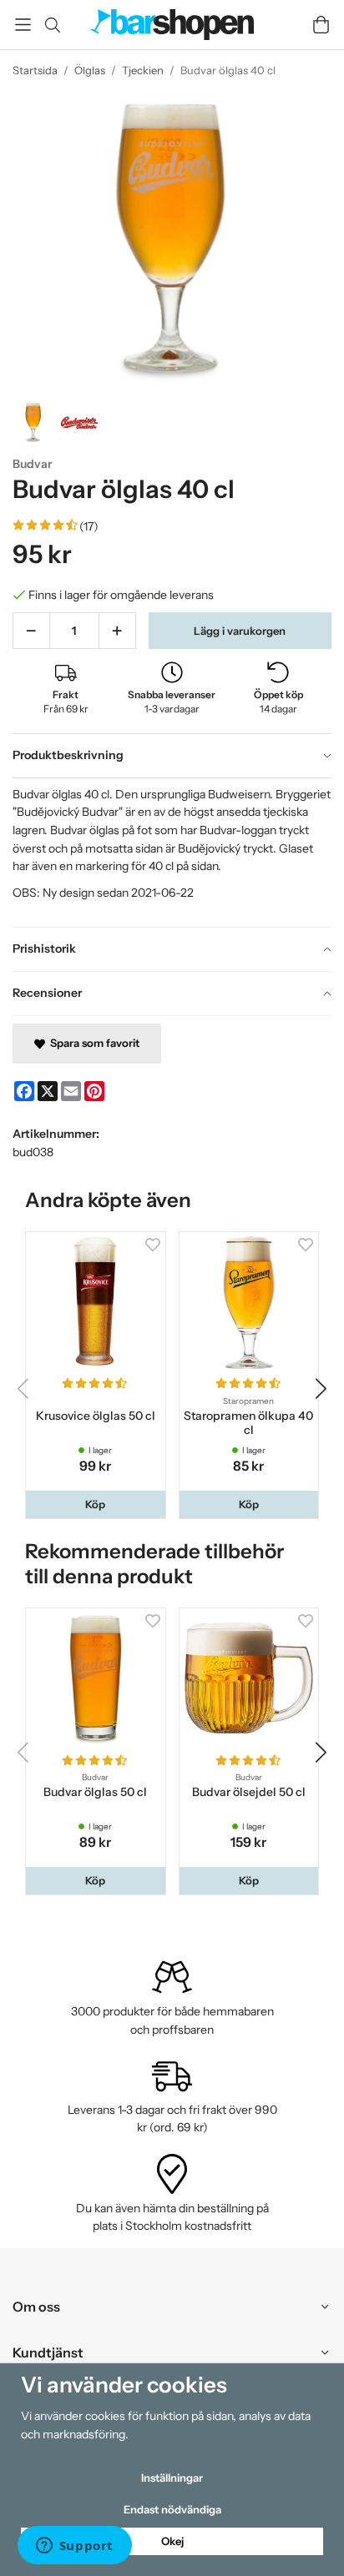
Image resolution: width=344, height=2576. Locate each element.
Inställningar (172, 2478)
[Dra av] (31, 631)
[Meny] (23, 25)
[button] (96, 1504)
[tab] (172, 756)
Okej (172, 2541)
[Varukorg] (321, 25)
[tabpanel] (172, 853)
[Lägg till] (117, 631)
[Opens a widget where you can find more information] (74, 2547)
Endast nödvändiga (172, 2509)
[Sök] (52, 25)
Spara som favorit (92, 1043)
